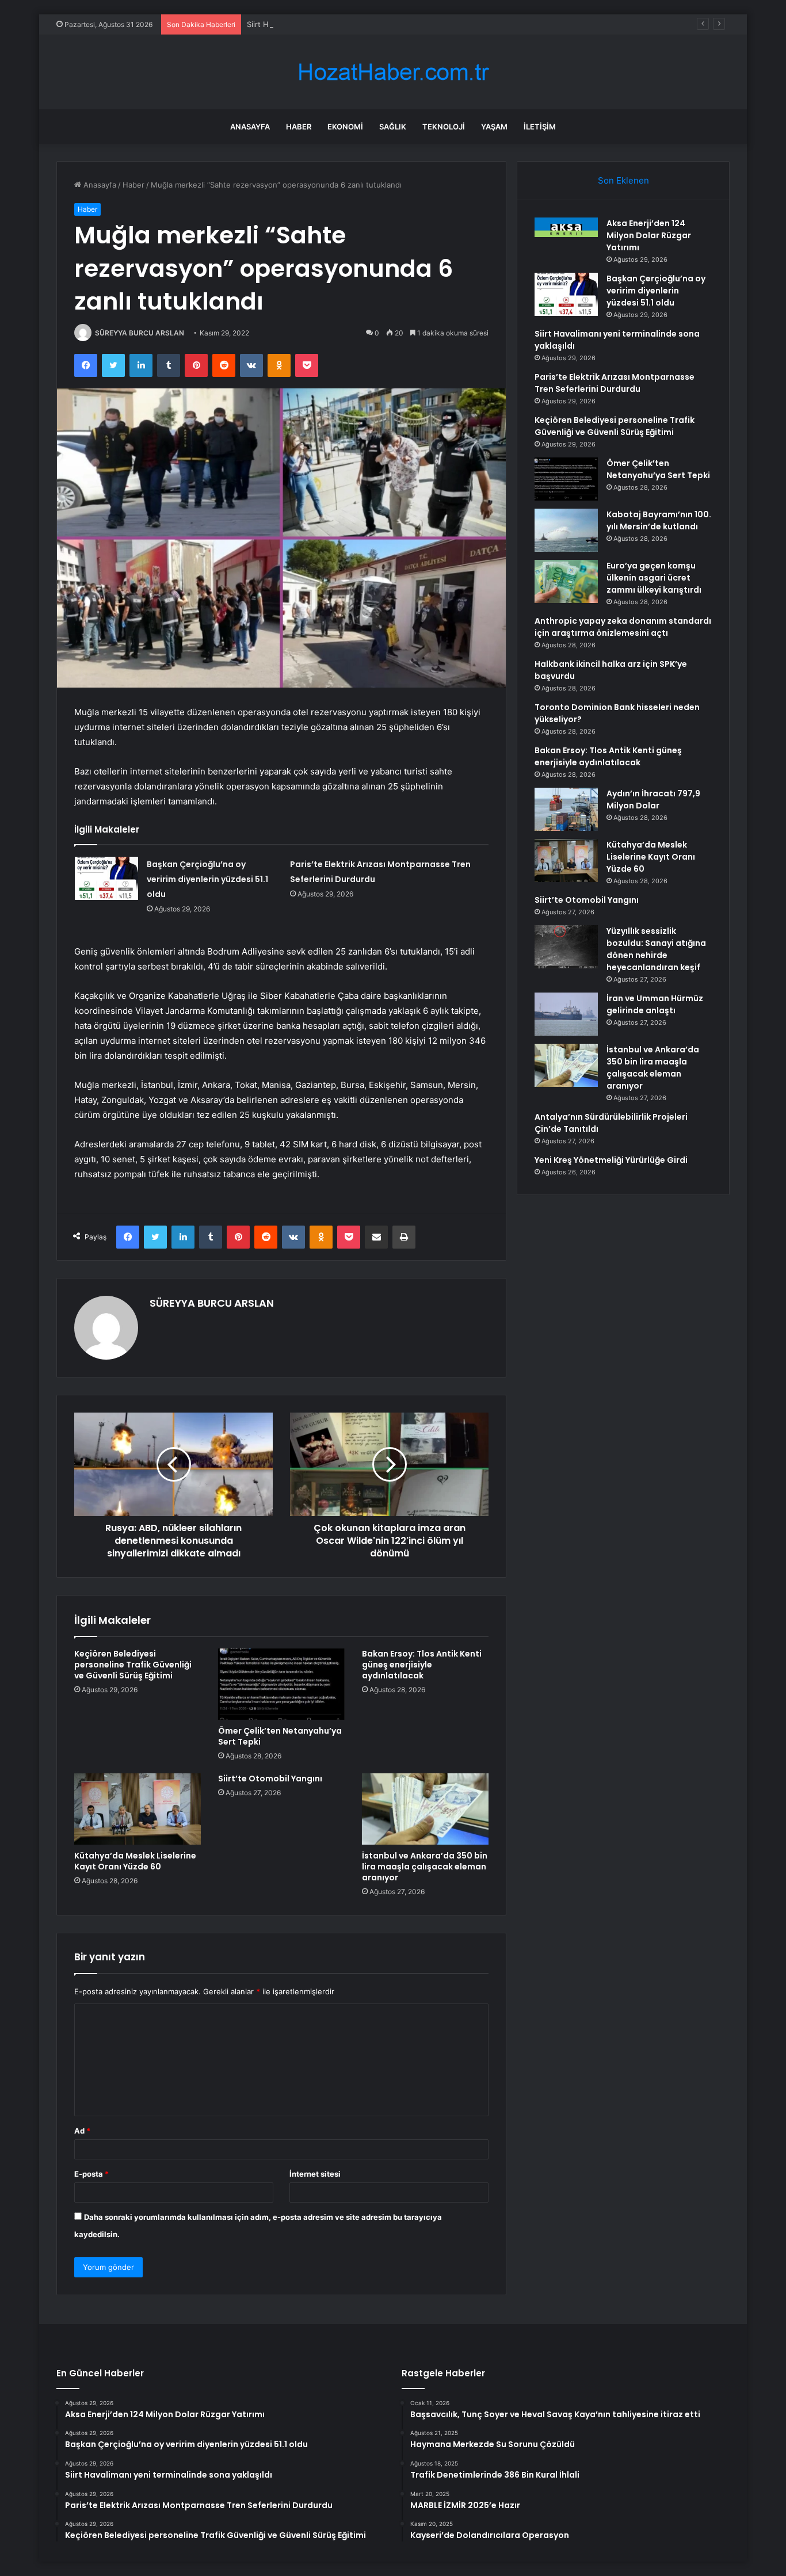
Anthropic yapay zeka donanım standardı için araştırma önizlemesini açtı (623, 627)
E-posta (91, 2174)
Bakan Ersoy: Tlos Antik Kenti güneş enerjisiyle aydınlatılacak (422, 1665)
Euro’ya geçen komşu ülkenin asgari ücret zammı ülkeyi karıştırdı (654, 578)
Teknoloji (444, 127)
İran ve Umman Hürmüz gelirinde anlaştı (655, 1004)
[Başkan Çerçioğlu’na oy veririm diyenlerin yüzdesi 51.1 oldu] (106, 878)
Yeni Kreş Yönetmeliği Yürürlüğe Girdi (611, 1160)
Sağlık (393, 127)
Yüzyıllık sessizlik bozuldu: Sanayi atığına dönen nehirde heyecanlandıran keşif (656, 949)
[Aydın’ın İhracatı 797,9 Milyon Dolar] (566, 809)
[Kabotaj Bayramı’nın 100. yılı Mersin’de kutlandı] (566, 530)
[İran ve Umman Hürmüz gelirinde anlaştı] (566, 1014)
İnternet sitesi (315, 2174)
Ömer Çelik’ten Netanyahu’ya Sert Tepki (280, 1736)
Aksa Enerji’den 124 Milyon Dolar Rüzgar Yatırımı (649, 235)
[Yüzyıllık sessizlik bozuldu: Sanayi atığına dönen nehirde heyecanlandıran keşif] (566, 947)
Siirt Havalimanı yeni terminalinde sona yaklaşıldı (333, 24)
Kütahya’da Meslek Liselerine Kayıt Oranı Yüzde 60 (135, 1861)
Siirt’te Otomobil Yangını (270, 1779)
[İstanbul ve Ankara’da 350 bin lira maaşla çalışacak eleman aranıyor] (425, 1809)
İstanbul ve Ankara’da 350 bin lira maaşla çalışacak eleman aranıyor (425, 1867)
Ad (82, 2131)
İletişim (540, 127)
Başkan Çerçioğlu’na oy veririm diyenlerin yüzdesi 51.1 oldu (207, 879)
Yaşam (494, 127)
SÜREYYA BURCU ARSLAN (140, 333)
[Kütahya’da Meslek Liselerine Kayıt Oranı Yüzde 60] (138, 1809)
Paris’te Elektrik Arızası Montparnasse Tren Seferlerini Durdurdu (615, 383)
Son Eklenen (623, 180)
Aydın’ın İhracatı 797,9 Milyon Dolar (653, 799)
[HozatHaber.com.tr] (393, 72)
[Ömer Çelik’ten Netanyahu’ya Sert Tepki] (281, 1684)
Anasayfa (250, 127)
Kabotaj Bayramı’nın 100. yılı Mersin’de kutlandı (659, 520)
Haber (299, 127)
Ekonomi (345, 127)
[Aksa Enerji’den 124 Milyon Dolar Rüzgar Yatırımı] (566, 227)
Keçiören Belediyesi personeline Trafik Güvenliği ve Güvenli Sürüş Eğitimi (133, 1665)
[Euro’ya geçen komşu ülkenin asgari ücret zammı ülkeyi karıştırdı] (566, 581)
